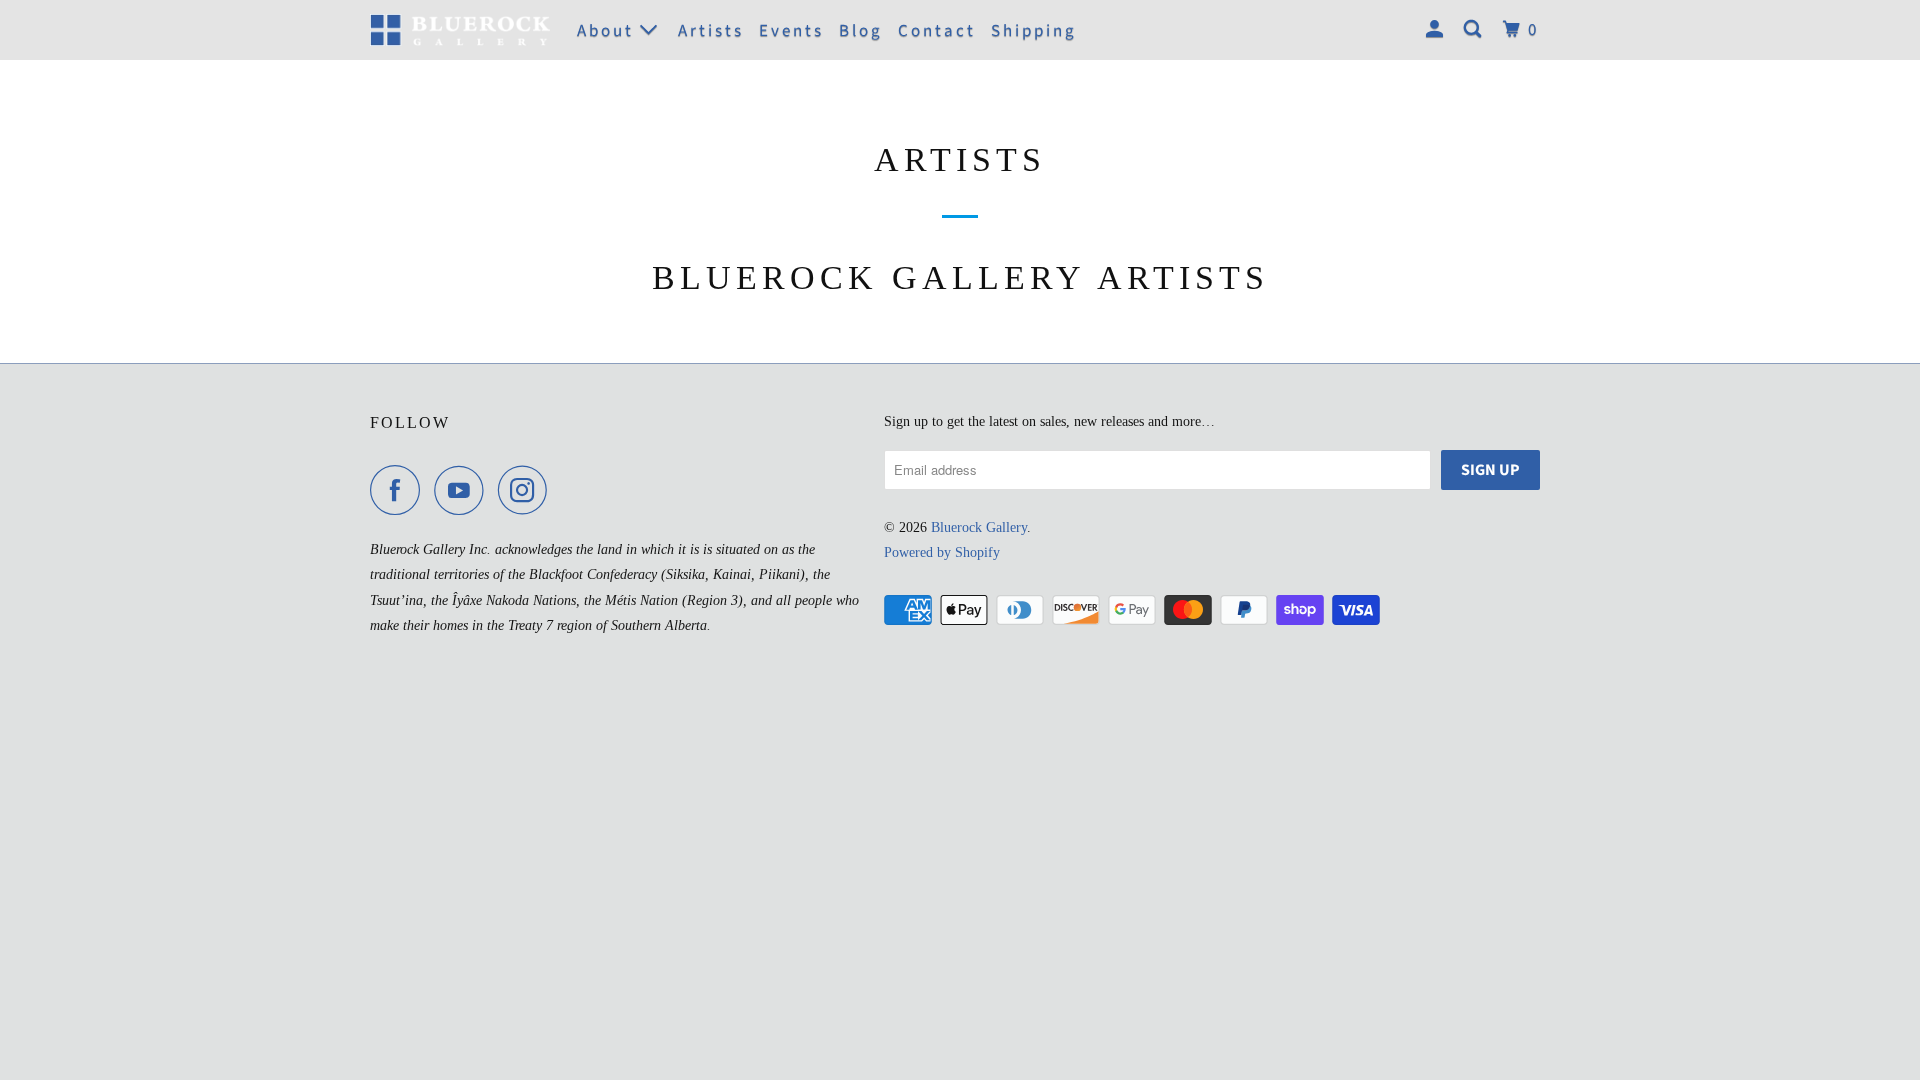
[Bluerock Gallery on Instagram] (528, 490)
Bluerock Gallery (979, 527)
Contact (937, 31)
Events (791, 31)
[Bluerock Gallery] (460, 29)
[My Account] (1437, 30)
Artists (711, 31)
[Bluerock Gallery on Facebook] (400, 490)
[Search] (1475, 30)
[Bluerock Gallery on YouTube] (464, 490)
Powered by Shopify (942, 552)
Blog (861, 31)
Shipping (1034, 31)
